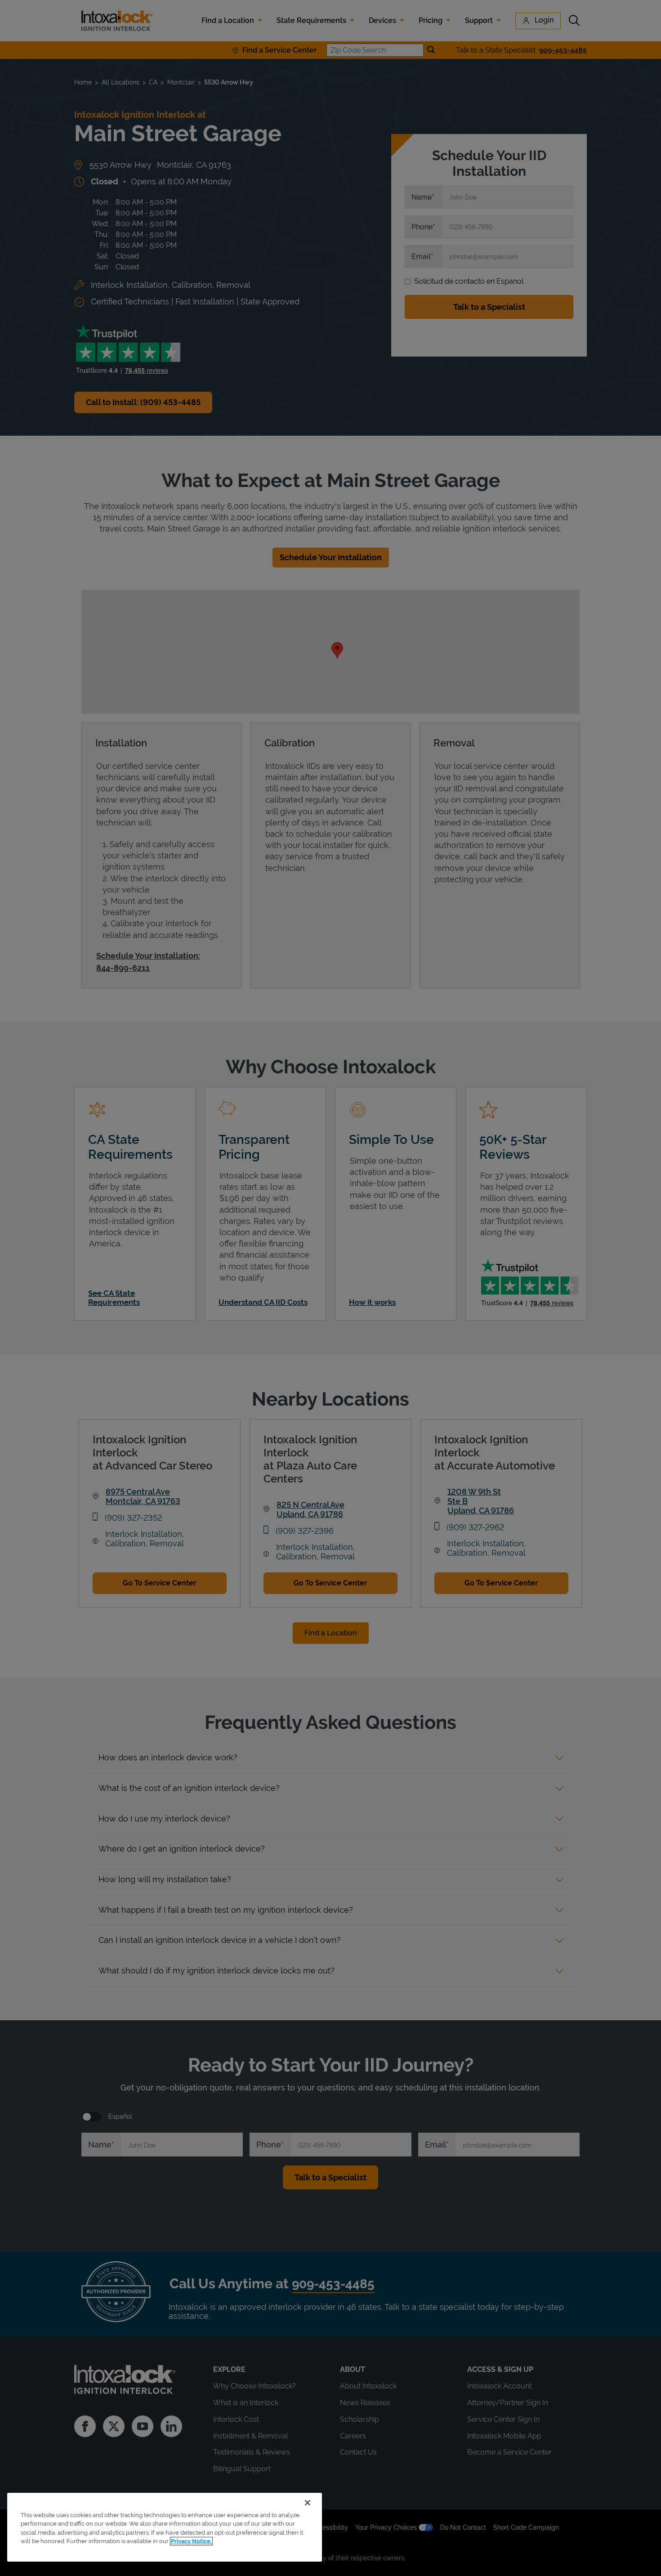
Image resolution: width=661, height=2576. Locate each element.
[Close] (308, 2503)
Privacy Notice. (191, 2541)
